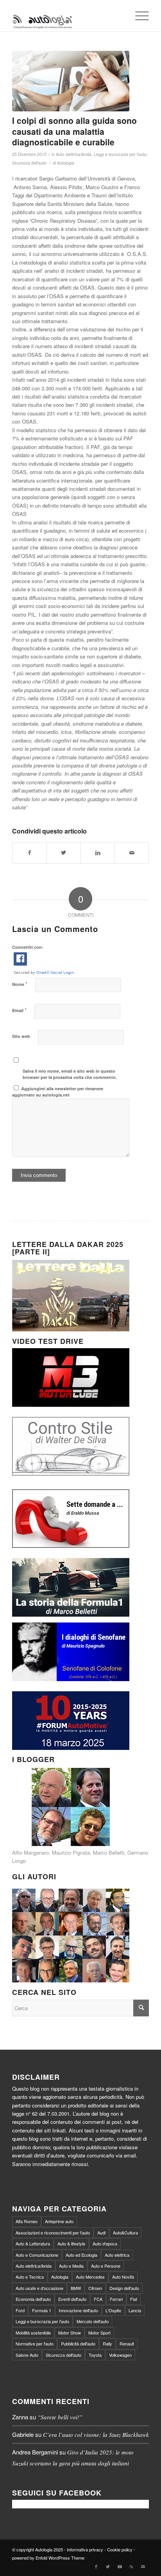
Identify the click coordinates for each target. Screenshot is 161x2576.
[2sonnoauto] (71, 81)
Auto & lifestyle (71, 2243)
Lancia (135, 2310)
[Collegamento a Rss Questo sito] (131, 2566)
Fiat (134, 2299)
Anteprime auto (59, 2221)
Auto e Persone (106, 2266)
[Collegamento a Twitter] (108, 2566)
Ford (20, 2310)
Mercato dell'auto (93, 2321)
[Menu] (138, 16)
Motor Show (70, 2333)
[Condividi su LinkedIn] (98, 853)
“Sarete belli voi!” (60, 2417)
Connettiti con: (28, 947)
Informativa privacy (85, 2549)
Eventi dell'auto (72, 2299)
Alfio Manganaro (30, 1852)
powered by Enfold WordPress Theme (48, 2558)
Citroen (95, 2288)
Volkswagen (120, 2355)
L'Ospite (113, 2310)
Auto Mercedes (90, 2277)
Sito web (21, 1036)
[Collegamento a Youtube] (120, 2566)
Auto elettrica (117, 2255)
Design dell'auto (124, 2288)
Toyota (95, 2355)
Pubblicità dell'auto (78, 2343)
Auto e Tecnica (30, 2277)
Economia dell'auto (33, 2299)
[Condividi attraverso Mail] (132, 853)
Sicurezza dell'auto (29, 163)
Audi (101, 2233)
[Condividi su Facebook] (30, 853)
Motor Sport (99, 2333)
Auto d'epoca (105, 2243)
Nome (20, 984)
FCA (98, 2299)
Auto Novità (123, 2277)
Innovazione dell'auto (78, 2310)
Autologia (66, 163)
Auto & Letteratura (33, 2243)
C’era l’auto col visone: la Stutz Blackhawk (96, 2435)
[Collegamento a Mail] (143, 2566)
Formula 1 (42, 2310)
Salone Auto (27, 2355)
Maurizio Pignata (71, 1852)
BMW (76, 2288)
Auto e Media (71, 2266)
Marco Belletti (109, 1852)
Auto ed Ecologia (81, 2255)
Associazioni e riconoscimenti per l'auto (53, 2233)
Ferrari (116, 2299)
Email (19, 1010)
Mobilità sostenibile (33, 2333)
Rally (107, 2343)
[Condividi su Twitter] (64, 853)
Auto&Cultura (125, 2233)
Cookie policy (120, 2549)
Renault (127, 2343)
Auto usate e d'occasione (39, 2288)
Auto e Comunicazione (37, 2255)
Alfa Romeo (27, 2221)
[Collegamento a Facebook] (96, 2566)
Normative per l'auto (35, 2343)
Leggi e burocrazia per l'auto (120, 154)
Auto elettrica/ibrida (74, 154)
